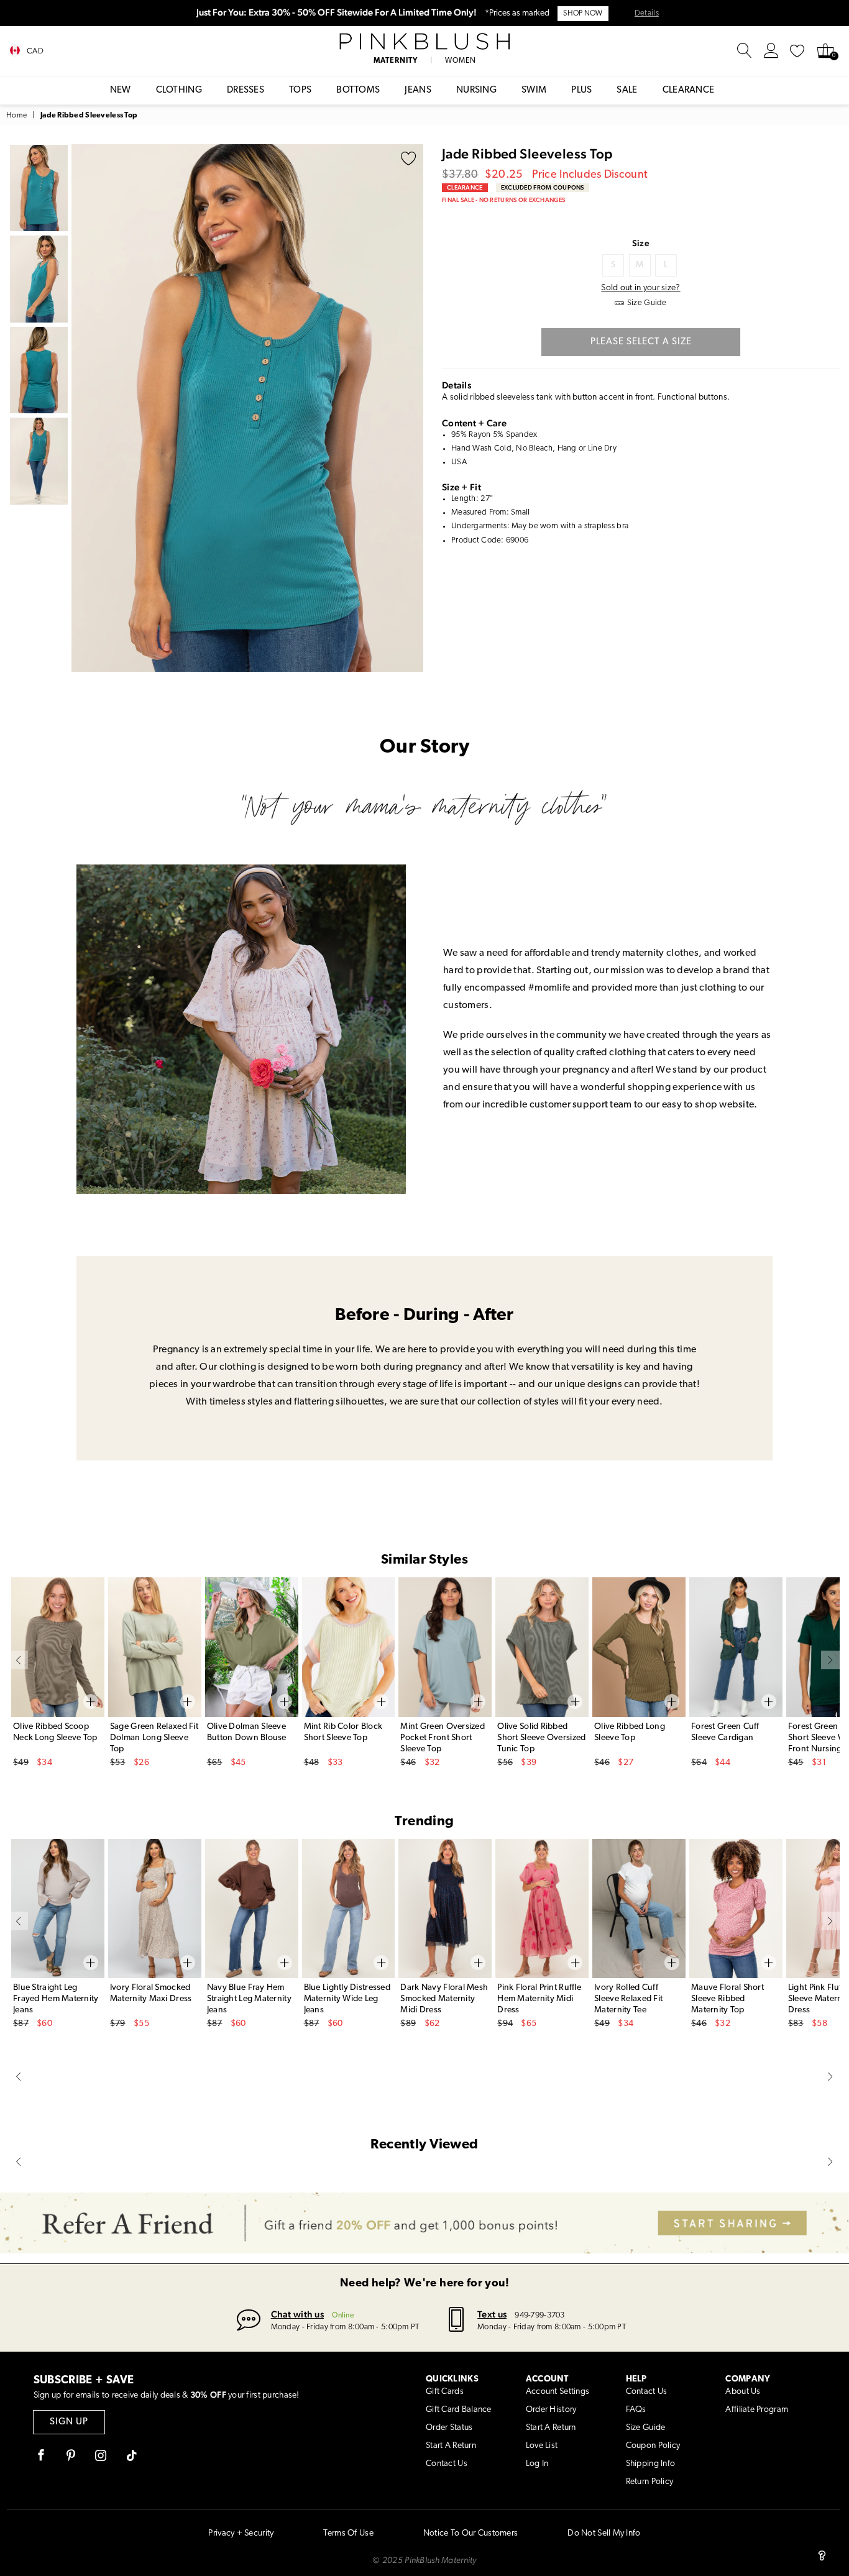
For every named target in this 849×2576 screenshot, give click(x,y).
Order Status (449, 2428)
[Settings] (771, 51)
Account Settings (558, 2392)
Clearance (689, 90)
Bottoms (358, 90)
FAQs (636, 2410)
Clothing (179, 90)
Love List (542, 2446)
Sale (627, 90)
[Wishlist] (797, 51)
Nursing (476, 90)
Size (641, 243)
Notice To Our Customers (470, 2533)
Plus (581, 90)
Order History (551, 2410)
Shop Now (583, 14)
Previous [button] (84, 408)
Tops (300, 90)
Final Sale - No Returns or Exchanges (503, 200)
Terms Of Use (348, 2533)
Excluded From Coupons (543, 187)
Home (16, 116)
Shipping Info (651, 2464)
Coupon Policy (653, 2446)
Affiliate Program (757, 2410)
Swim (534, 90)
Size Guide (646, 2428)
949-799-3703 (539, 2315)
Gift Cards (445, 2392)
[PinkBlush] (424, 42)
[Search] (745, 51)
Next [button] (411, 408)
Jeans (418, 90)
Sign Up (69, 2422)
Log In (537, 2464)
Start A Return (451, 2446)
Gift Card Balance (459, 2410)
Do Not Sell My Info (604, 2533)
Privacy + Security (241, 2533)
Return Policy (650, 2482)
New (121, 90)
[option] (247, 408)
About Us (743, 2392)
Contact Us (447, 2464)
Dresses (246, 90)
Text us (492, 2314)
